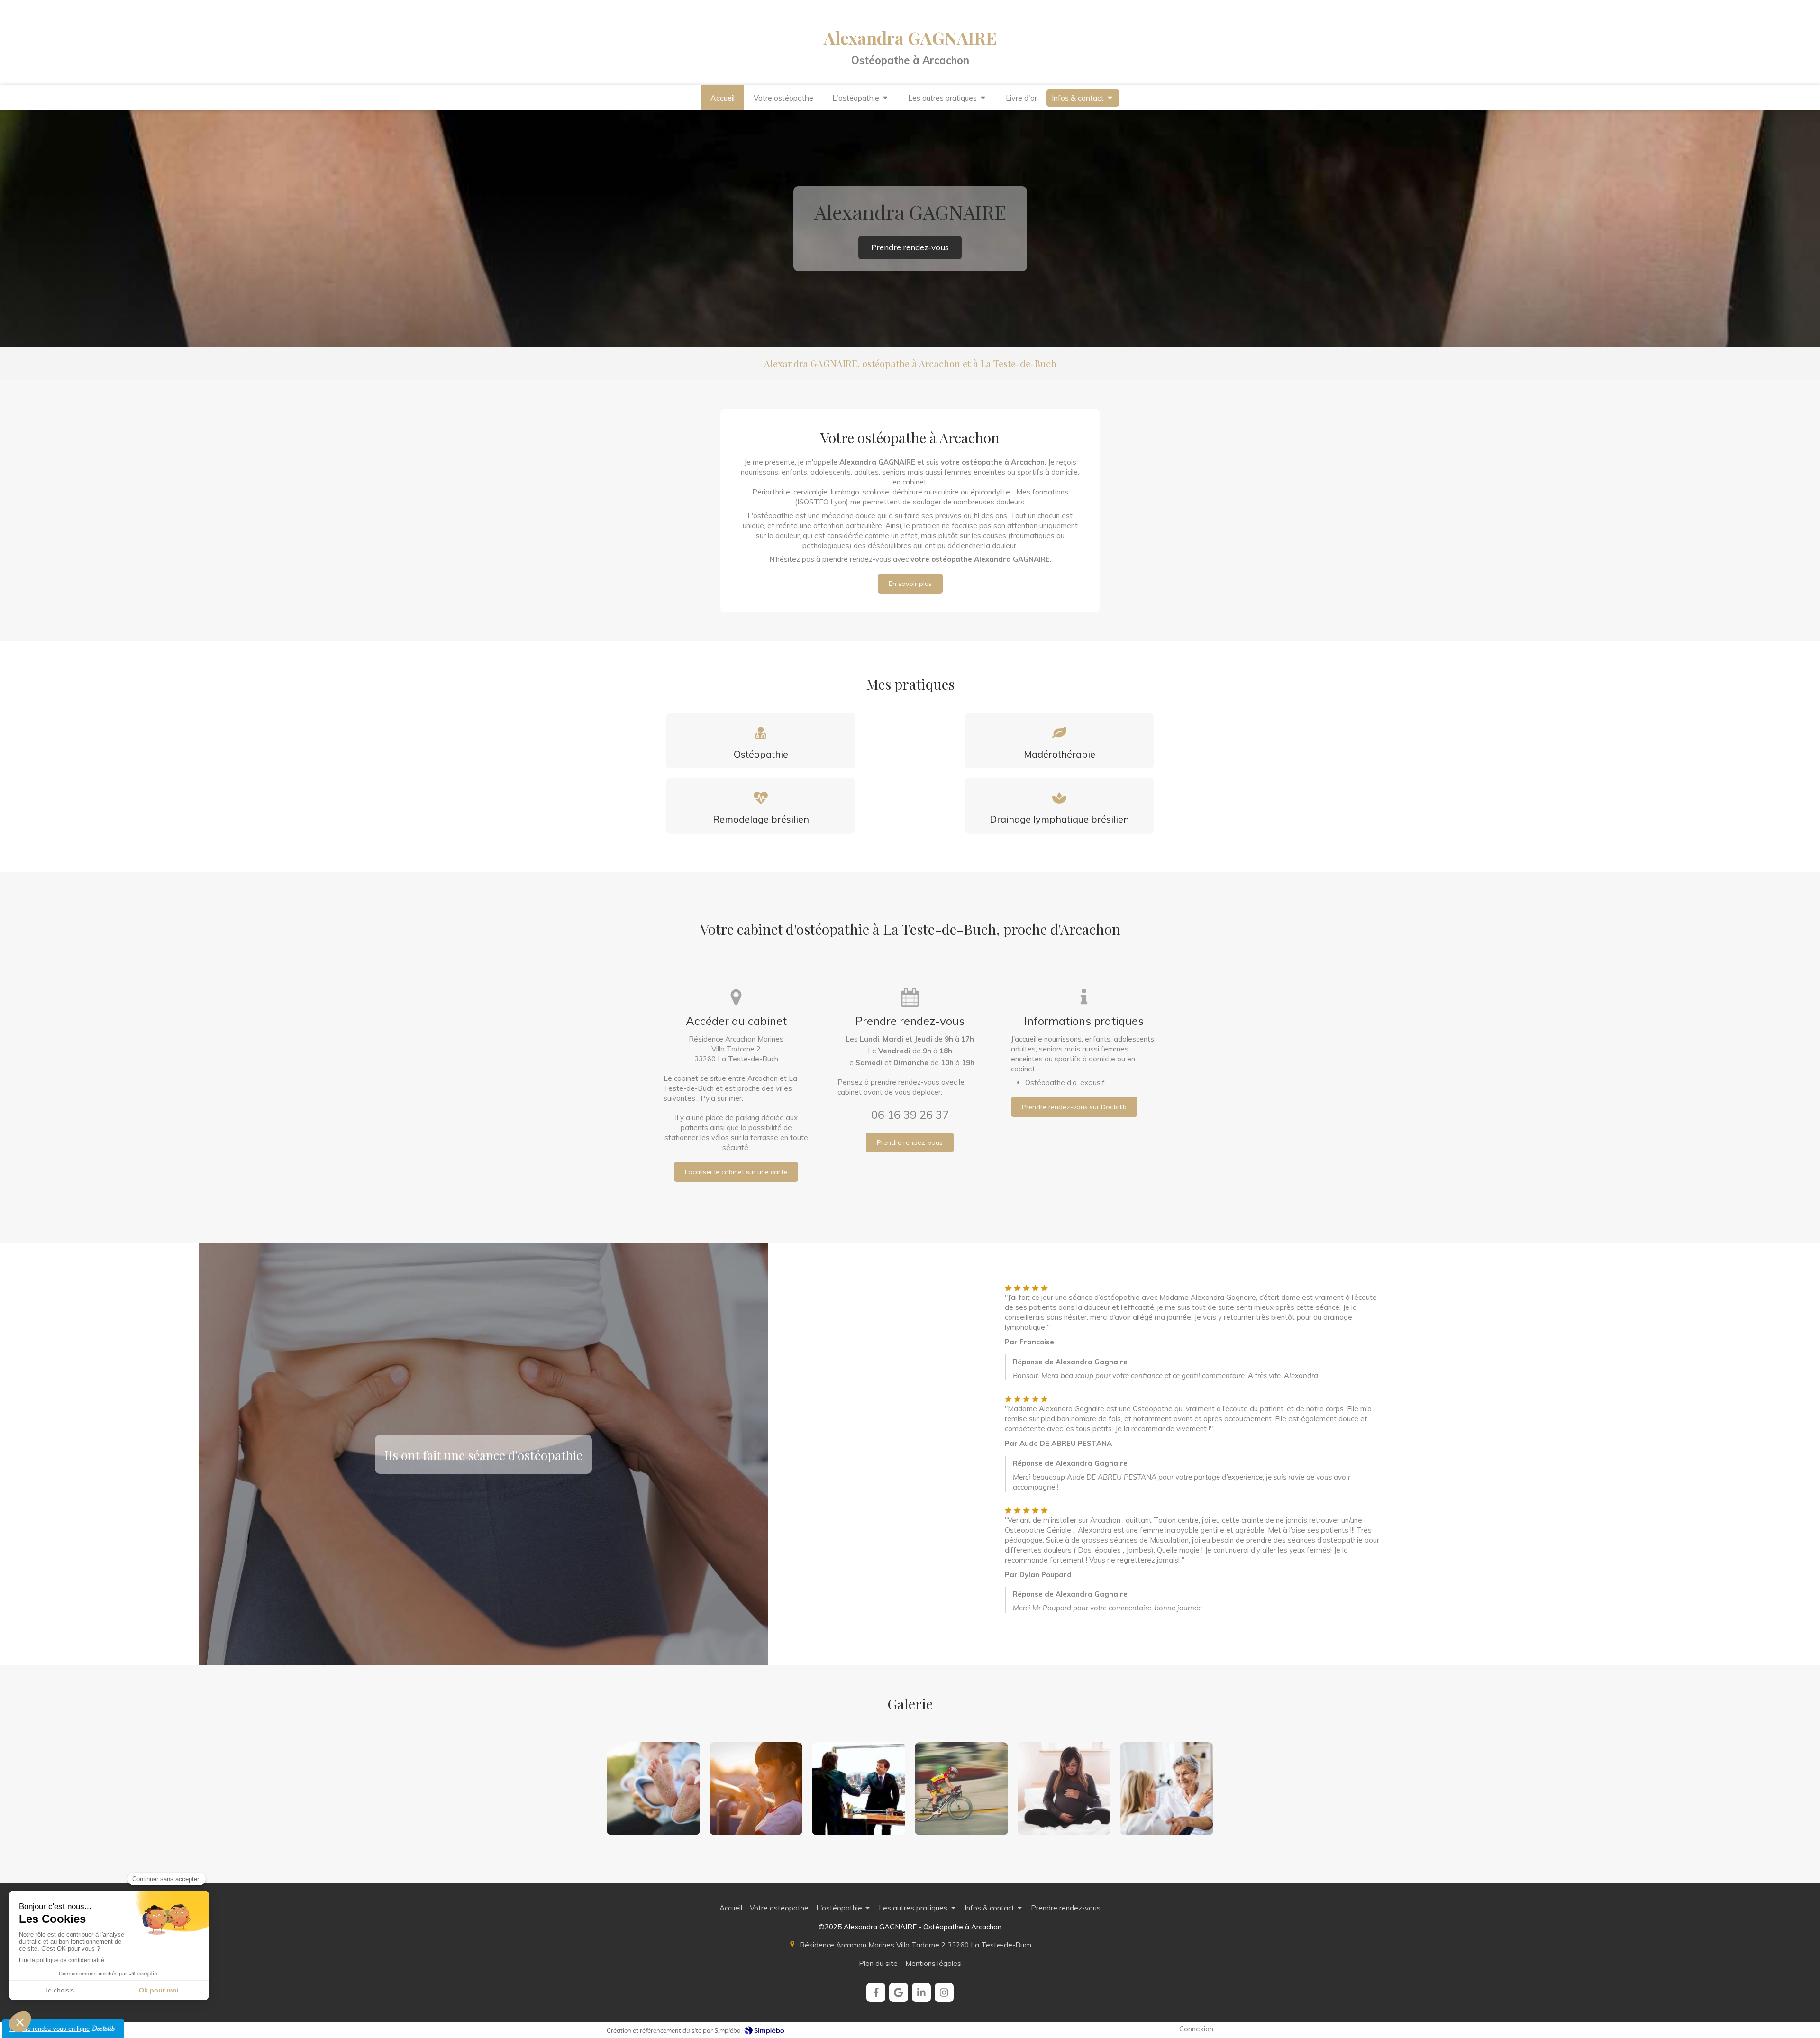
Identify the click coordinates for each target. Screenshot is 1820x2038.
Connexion (1196, 2029)
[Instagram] (944, 1992)
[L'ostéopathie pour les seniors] (1167, 1789)
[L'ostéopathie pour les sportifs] (961, 1789)
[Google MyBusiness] (899, 1992)
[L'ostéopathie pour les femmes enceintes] (1064, 1789)
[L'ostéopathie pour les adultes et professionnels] (859, 1789)
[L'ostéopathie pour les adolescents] (756, 1789)
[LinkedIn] (921, 1992)
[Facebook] (876, 1992)
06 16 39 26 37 (910, 1115)
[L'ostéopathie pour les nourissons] (653, 1789)
